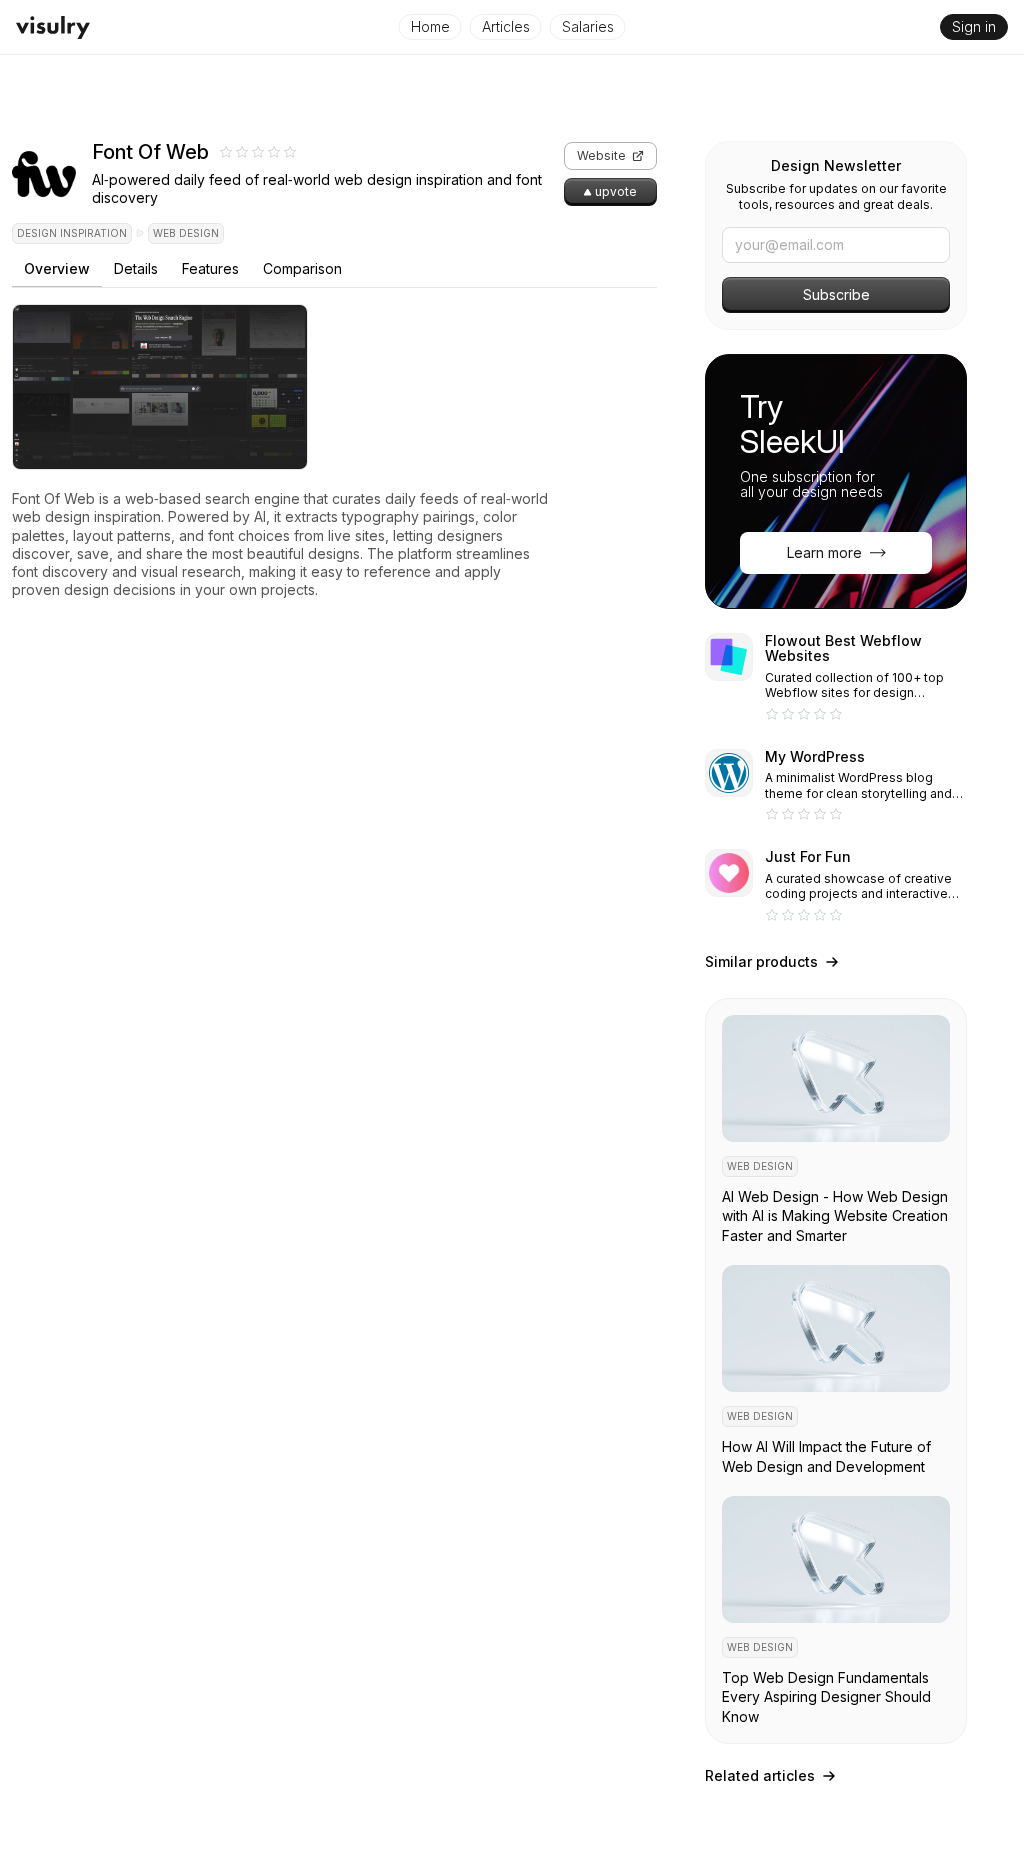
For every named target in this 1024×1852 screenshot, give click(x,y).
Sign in (974, 26)
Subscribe (836, 294)
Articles (506, 26)
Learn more (824, 552)
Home (430, 26)
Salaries (588, 26)
